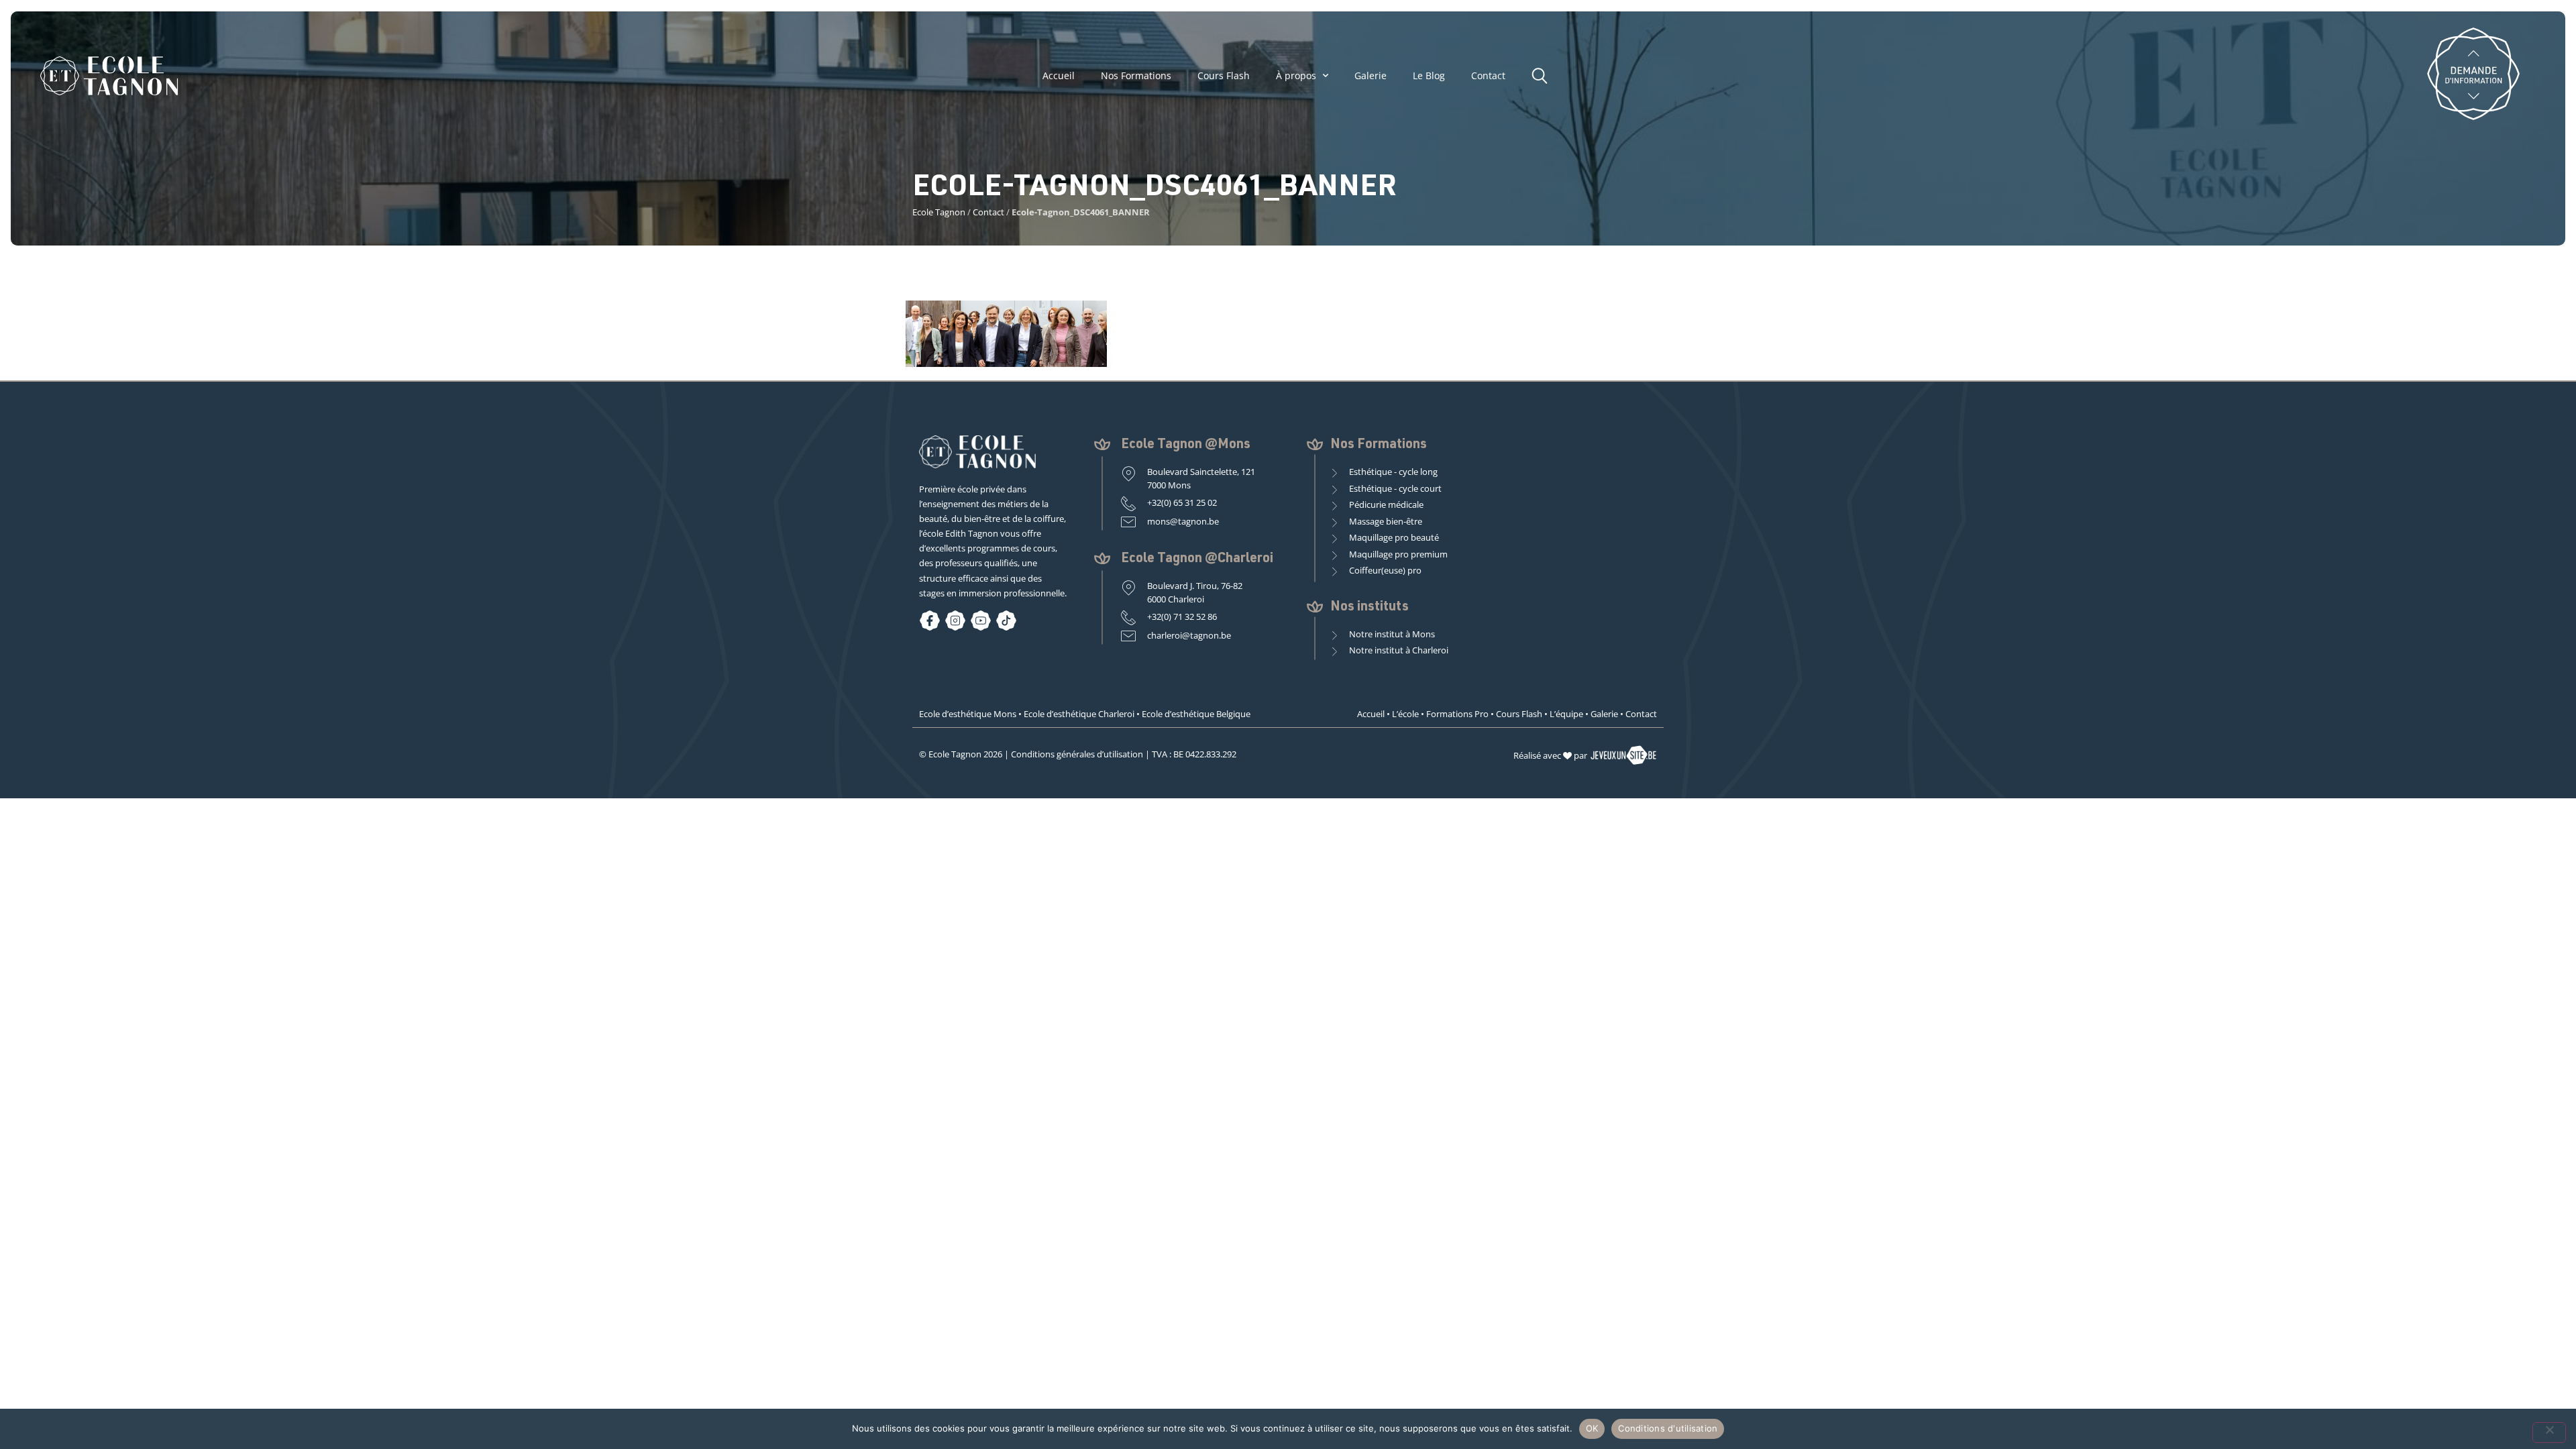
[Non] (2549, 1433)
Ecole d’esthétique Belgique (1196, 714)
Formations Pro (1457, 714)
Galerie (1371, 76)
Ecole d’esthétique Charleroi (1079, 714)
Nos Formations (1136, 76)
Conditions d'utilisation (1668, 1428)
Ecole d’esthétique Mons (968, 714)
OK (1592, 1428)
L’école (1405, 714)
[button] (1543, 74)
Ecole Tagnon (939, 212)
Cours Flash (1224, 76)
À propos (1296, 76)
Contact (1488, 76)
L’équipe (1566, 714)
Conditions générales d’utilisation (1077, 754)
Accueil (1059, 76)
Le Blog (1429, 76)
